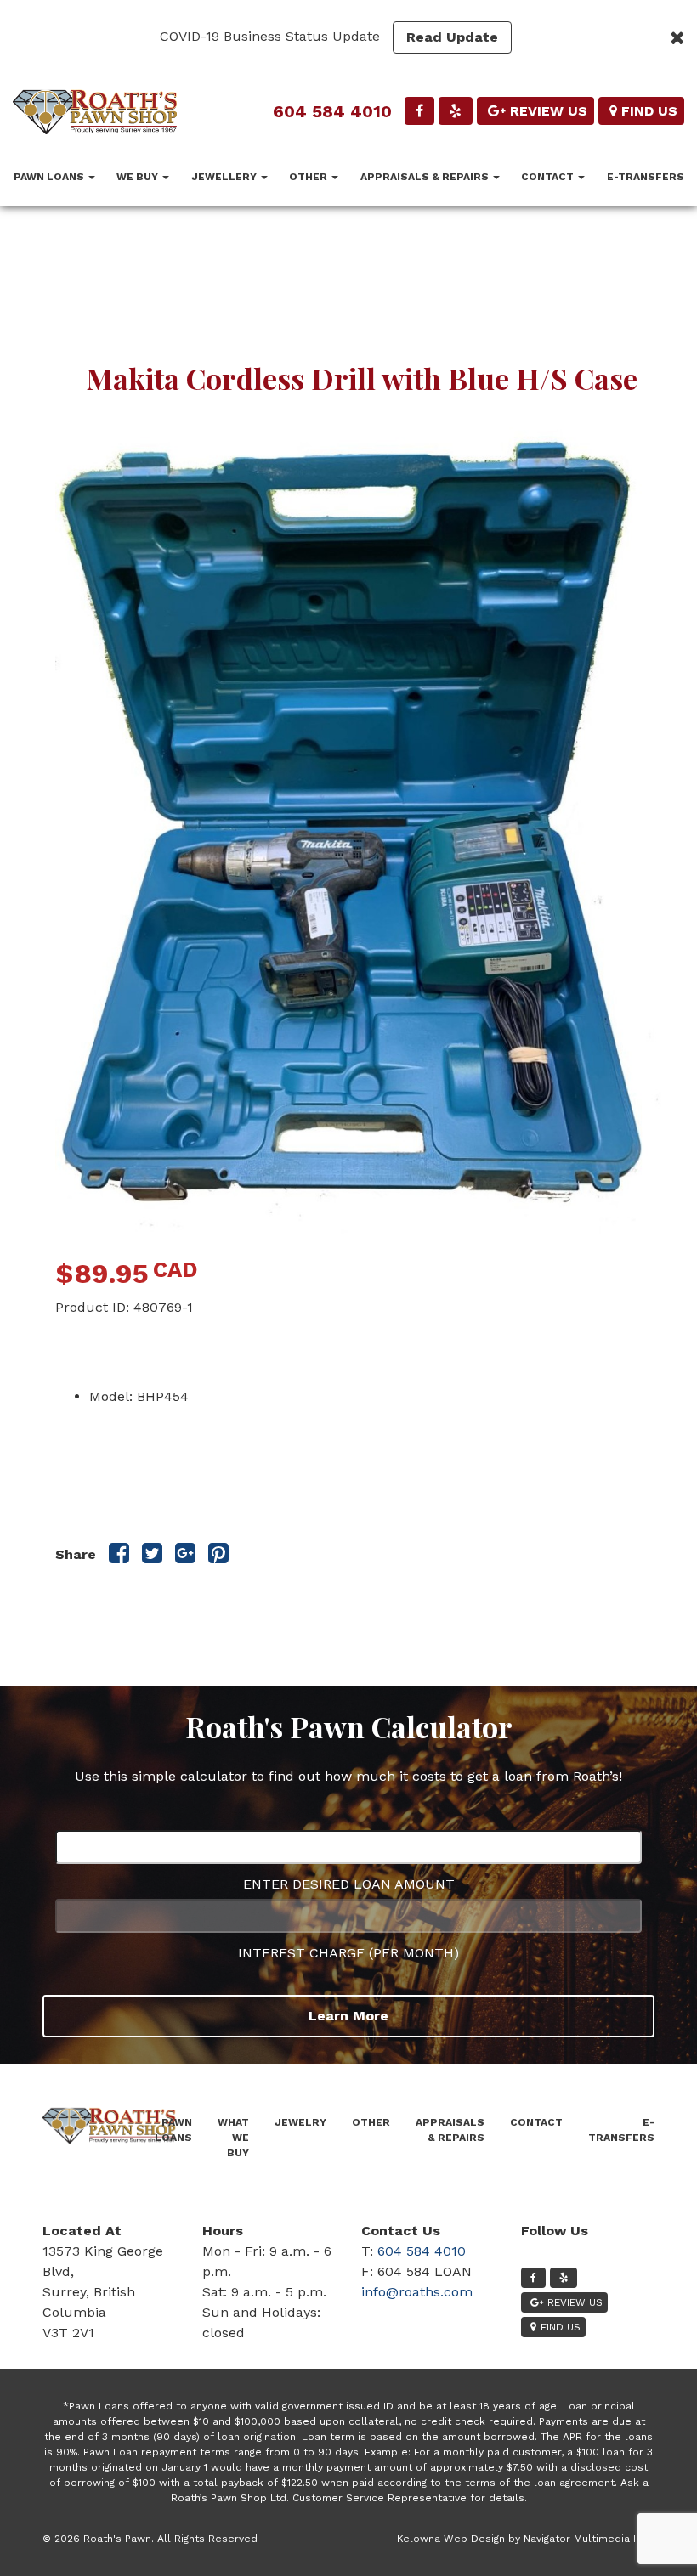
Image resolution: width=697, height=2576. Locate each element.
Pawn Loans (50, 177)
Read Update (452, 37)
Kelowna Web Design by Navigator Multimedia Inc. (524, 2539)
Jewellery (225, 177)
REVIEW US (549, 111)
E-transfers (646, 177)
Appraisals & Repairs (426, 177)
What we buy (233, 2138)
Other (309, 177)
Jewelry (300, 2122)
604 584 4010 (332, 111)
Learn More (348, 2016)
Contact (549, 177)
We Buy (139, 177)
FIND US (649, 111)
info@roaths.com (417, 2292)
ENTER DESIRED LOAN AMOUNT (349, 1884)
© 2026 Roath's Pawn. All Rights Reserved (150, 2539)
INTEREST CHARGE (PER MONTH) (348, 1953)
